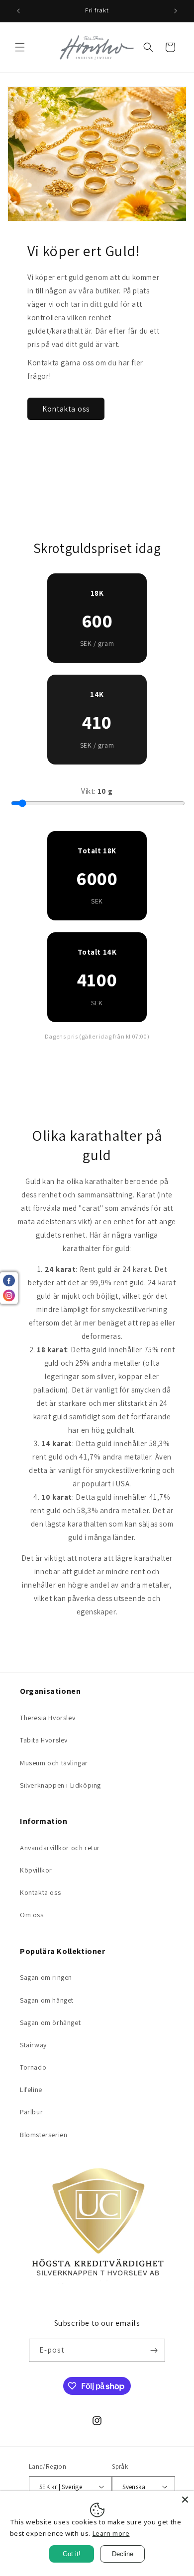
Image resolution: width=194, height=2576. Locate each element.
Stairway (33, 2045)
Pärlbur (31, 2112)
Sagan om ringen (46, 1977)
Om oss (32, 1915)
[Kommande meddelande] (176, 11)
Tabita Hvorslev (44, 1740)
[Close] (185, 2500)
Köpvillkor (36, 1870)
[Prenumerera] (154, 2350)
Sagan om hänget (47, 2000)
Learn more (111, 2533)
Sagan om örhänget (50, 2022)
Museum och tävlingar (54, 1763)
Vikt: (97, 791)
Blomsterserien (44, 2135)
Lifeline (31, 2089)
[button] (20, 47)
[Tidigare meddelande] (18, 11)
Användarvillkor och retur (60, 1848)
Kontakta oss (66, 408)
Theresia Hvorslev (48, 1718)
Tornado (33, 2067)
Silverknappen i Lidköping (60, 1785)
